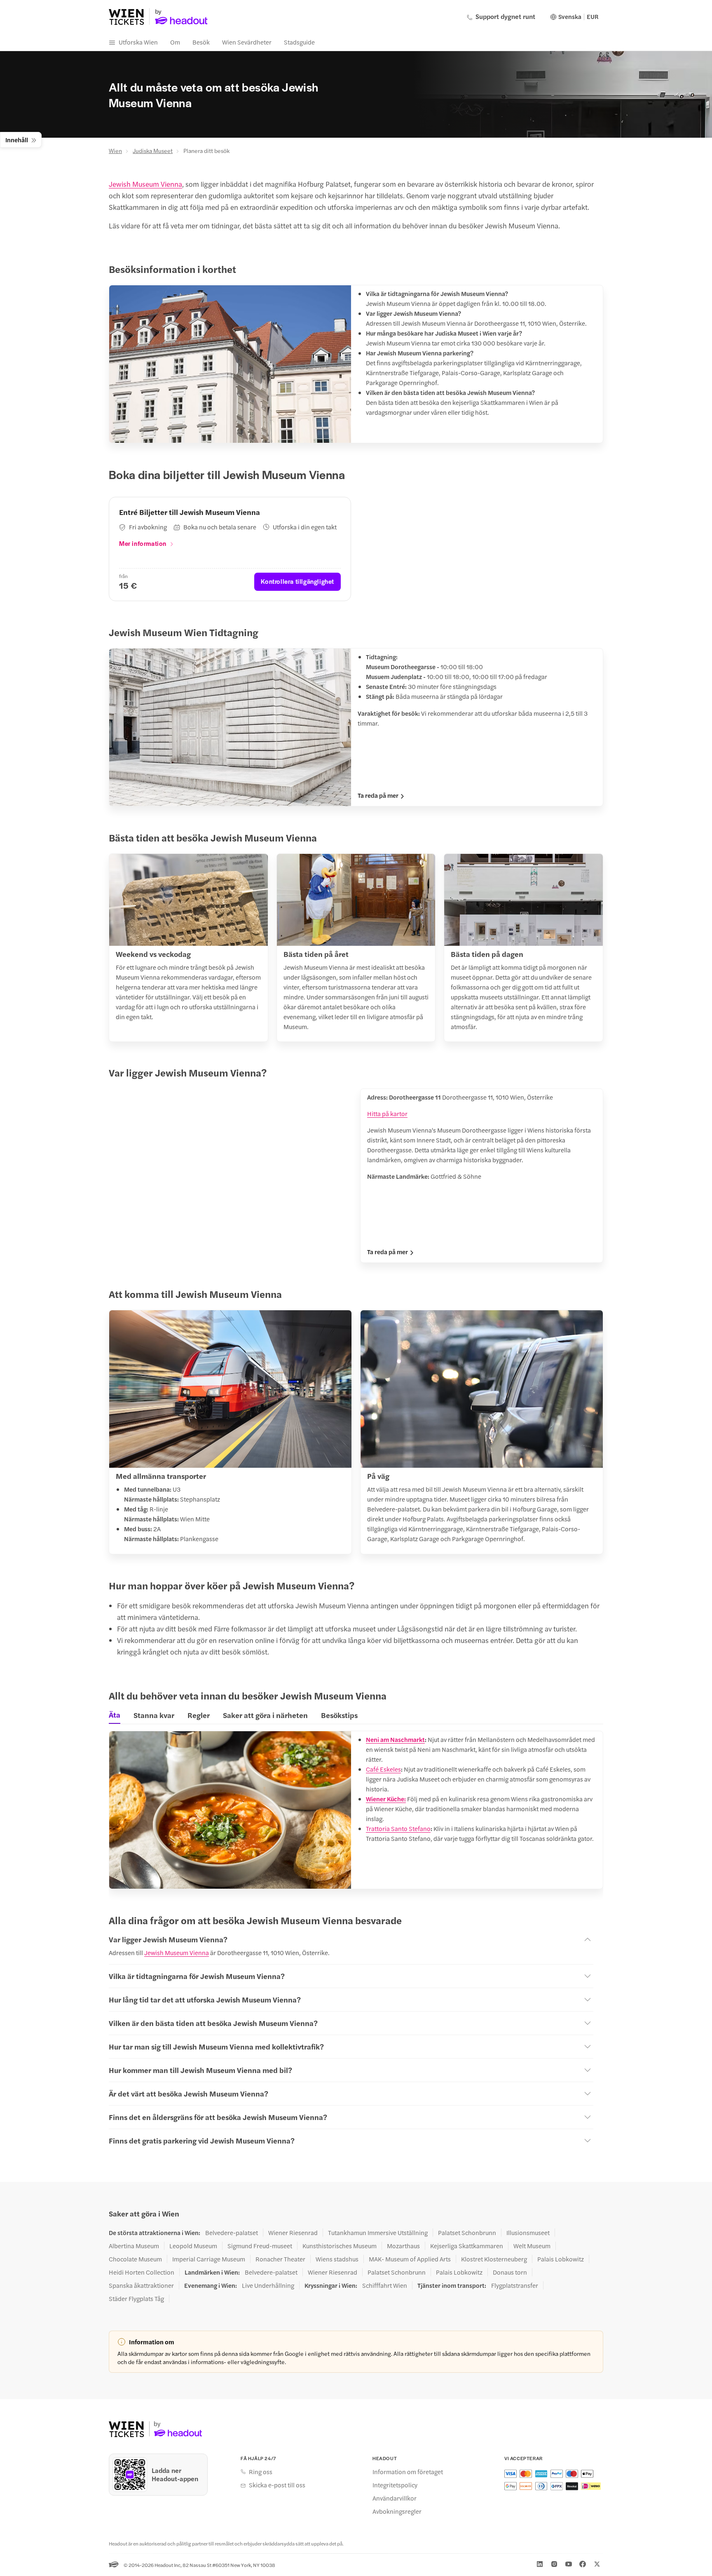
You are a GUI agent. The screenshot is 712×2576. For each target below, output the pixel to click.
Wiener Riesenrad (293, 2233)
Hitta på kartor (387, 1113)
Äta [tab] (115, 1715)
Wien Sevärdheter (247, 42)
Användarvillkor (395, 2498)
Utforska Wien (138, 42)
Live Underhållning (268, 2285)
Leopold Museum (193, 2246)
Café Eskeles (383, 1769)
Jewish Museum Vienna (145, 184)
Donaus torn (510, 2272)
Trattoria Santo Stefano (398, 1828)
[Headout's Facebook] (583, 2564)
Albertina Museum (134, 2246)
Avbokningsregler (397, 2511)
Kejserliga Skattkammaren (467, 2246)
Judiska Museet (153, 150)
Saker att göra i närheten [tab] (265, 1715)
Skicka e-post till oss (277, 2485)
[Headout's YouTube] (569, 2564)
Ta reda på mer (378, 795)
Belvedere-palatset (232, 2233)
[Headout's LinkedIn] (540, 2564)
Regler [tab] (199, 1715)
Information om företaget (408, 2472)
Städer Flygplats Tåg (136, 2299)
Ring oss (261, 2472)
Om (175, 42)
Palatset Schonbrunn (467, 2233)
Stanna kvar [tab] (154, 1715)
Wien (115, 150)
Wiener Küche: (386, 1799)
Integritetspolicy (395, 2485)
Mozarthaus (403, 2246)
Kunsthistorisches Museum (340, 2246)
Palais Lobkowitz (561, 2259)
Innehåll (17, 140)
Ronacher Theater (280, 2259)
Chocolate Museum (135, 2259)
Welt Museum (532, 2246)
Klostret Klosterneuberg (494, 2259)
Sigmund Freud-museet (260, 2246)
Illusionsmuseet (528, 2233)
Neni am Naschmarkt (395, 1739)
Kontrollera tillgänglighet (297, 581)
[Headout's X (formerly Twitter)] (597, 2564)
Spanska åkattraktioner (141, 2285)
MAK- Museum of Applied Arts (410, 2259)
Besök (201, 42)
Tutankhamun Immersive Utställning (378, 2233)
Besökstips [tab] (339, 1715)
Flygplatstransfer (515, 2285)
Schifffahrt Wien (385, 2285)
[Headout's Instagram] (554, 2564)
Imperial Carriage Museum (209, 2259)
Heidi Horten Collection (142, 2272)
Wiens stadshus (337, 2259)
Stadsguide (299, 42)
